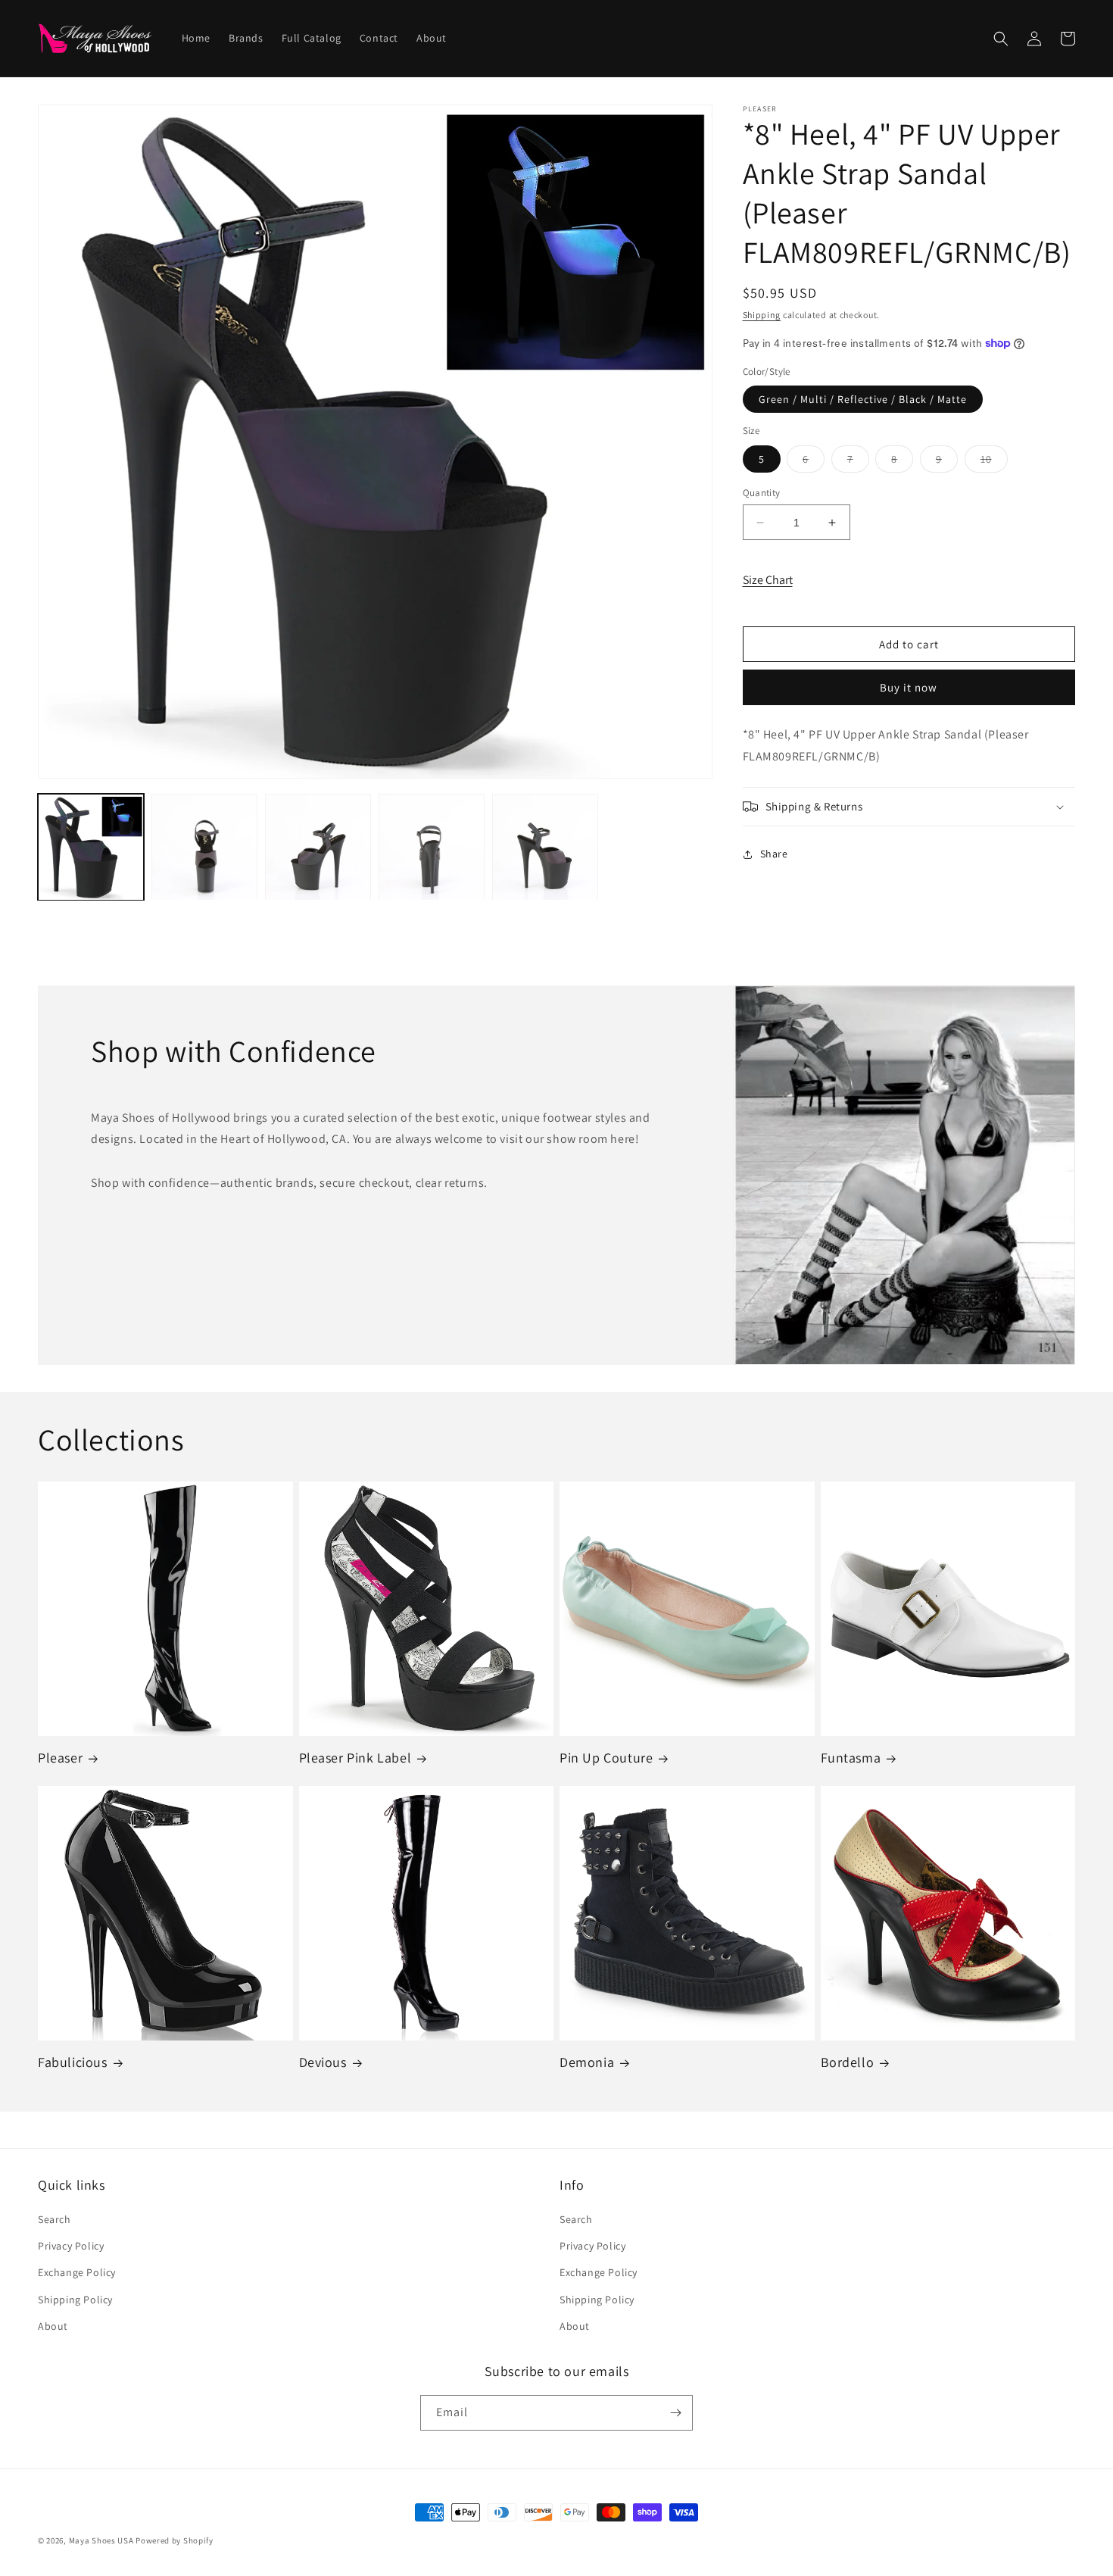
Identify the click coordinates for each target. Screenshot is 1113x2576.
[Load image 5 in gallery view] (545, 848)
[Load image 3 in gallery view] (318, 848)
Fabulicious (73, 2062)
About (53, 2326)
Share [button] (774, 854)
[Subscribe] (675, 2413)
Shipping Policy (75, 2300)
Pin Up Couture (606, 1758)
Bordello (848, 2062)
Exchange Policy (77, 2272)
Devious (323, 2062)
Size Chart (768, 580)
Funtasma (851, 1758)
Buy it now (909, 687)
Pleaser (60, 1758)
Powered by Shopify (175, 2540)
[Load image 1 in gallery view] (91, 848)
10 (994, 462)
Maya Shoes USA (101, 2540)
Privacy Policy (71, 2246)
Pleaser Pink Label (355, 1758)
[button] (1001, 39)
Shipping (762, 315)
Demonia (587, 2062)
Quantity (762, 493)
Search (55, 2219)
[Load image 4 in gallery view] (432, 848)
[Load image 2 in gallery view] (204, 848)
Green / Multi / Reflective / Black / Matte (863, 399)
